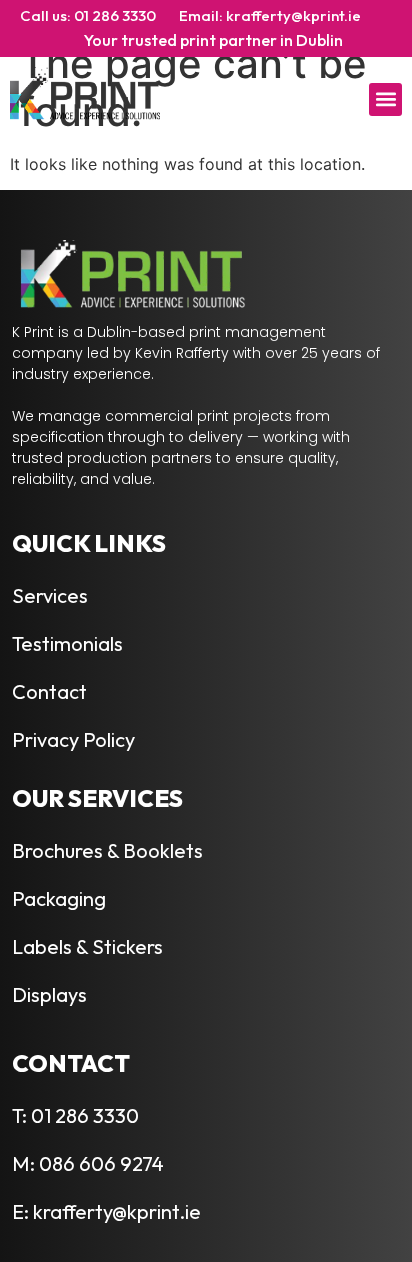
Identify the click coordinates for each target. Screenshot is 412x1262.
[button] (385, 99)
